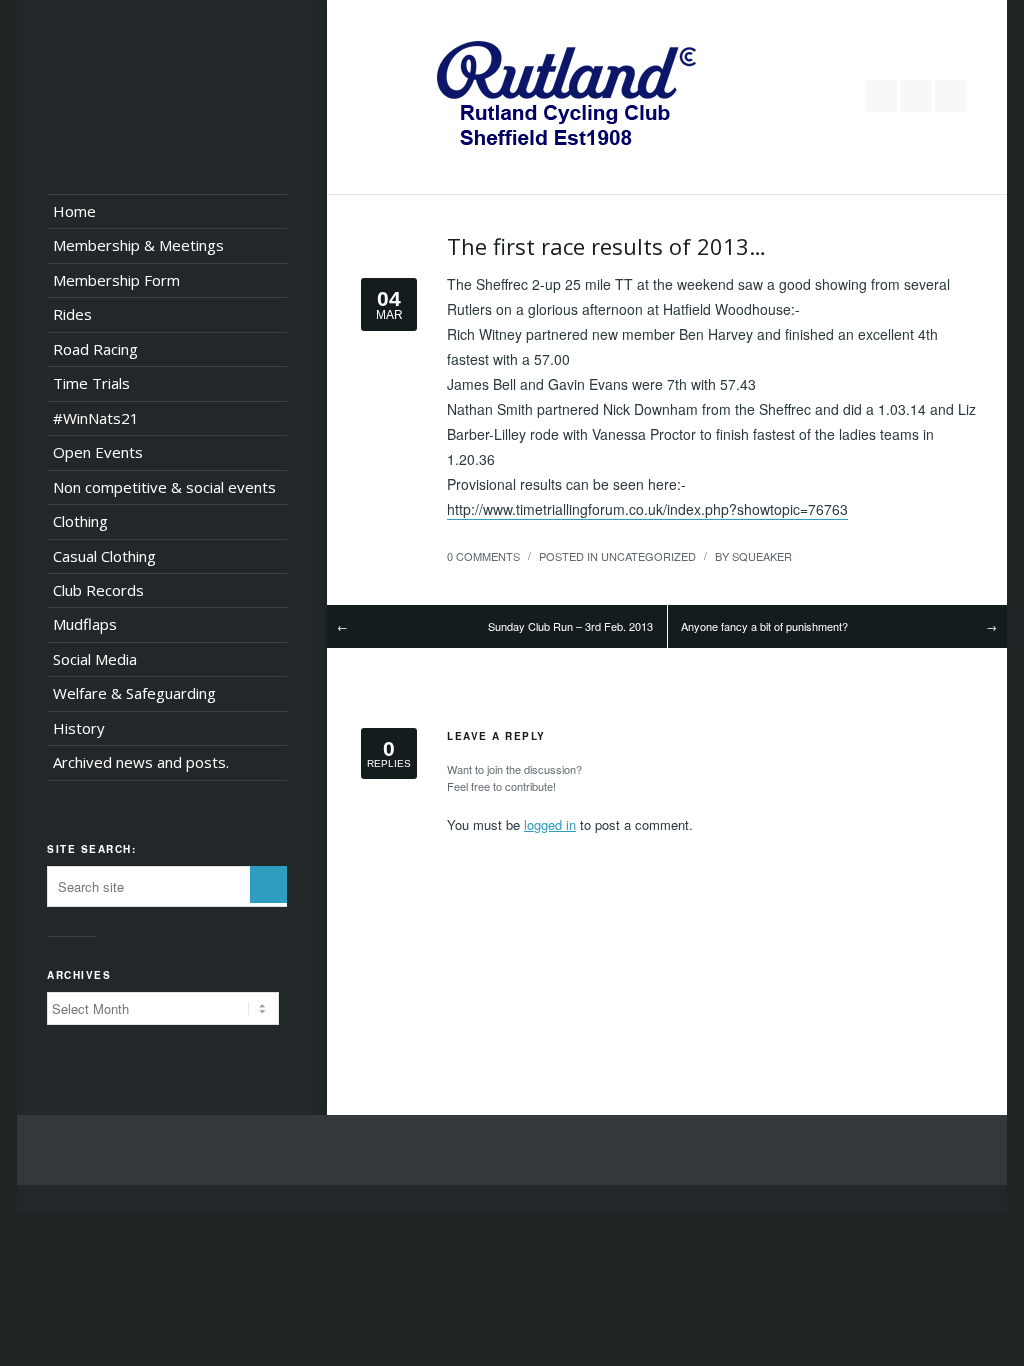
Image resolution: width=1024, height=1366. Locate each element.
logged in (550, 824)
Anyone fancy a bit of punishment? (764, 626)
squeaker (762, 556)
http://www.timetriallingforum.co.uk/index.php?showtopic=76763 (647, 509)
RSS (951, 96)
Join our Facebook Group (916, 96)
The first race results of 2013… (606, 246)
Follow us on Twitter (881, 96)
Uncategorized (648, 556)
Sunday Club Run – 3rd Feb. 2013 (570, 626)
